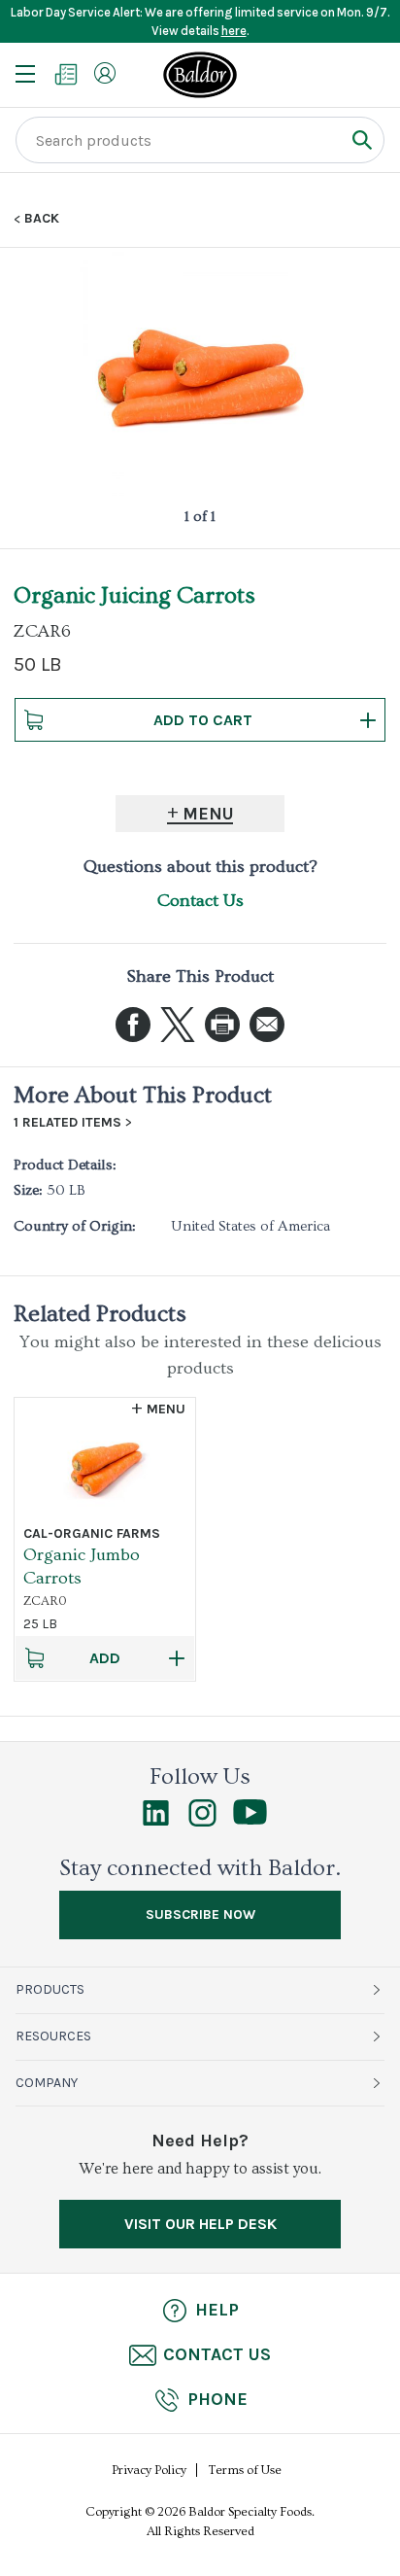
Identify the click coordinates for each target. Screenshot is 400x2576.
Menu (208, 814)
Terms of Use (245, 2470)
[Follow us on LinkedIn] (156, 1822)
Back (42, 219)
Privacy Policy (149, 2470)
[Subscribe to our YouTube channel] (250, 1820)
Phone (217, 2399)
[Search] (362, 139)
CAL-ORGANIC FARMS (92, 1533)
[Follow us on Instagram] (202, 1822)
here (234, 31)
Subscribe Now (200, 1915)
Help (217, 2310)
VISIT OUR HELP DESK (200, 2224)
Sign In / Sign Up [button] (105, 73)
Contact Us (200, 901)
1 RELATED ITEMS (67, 1123)
